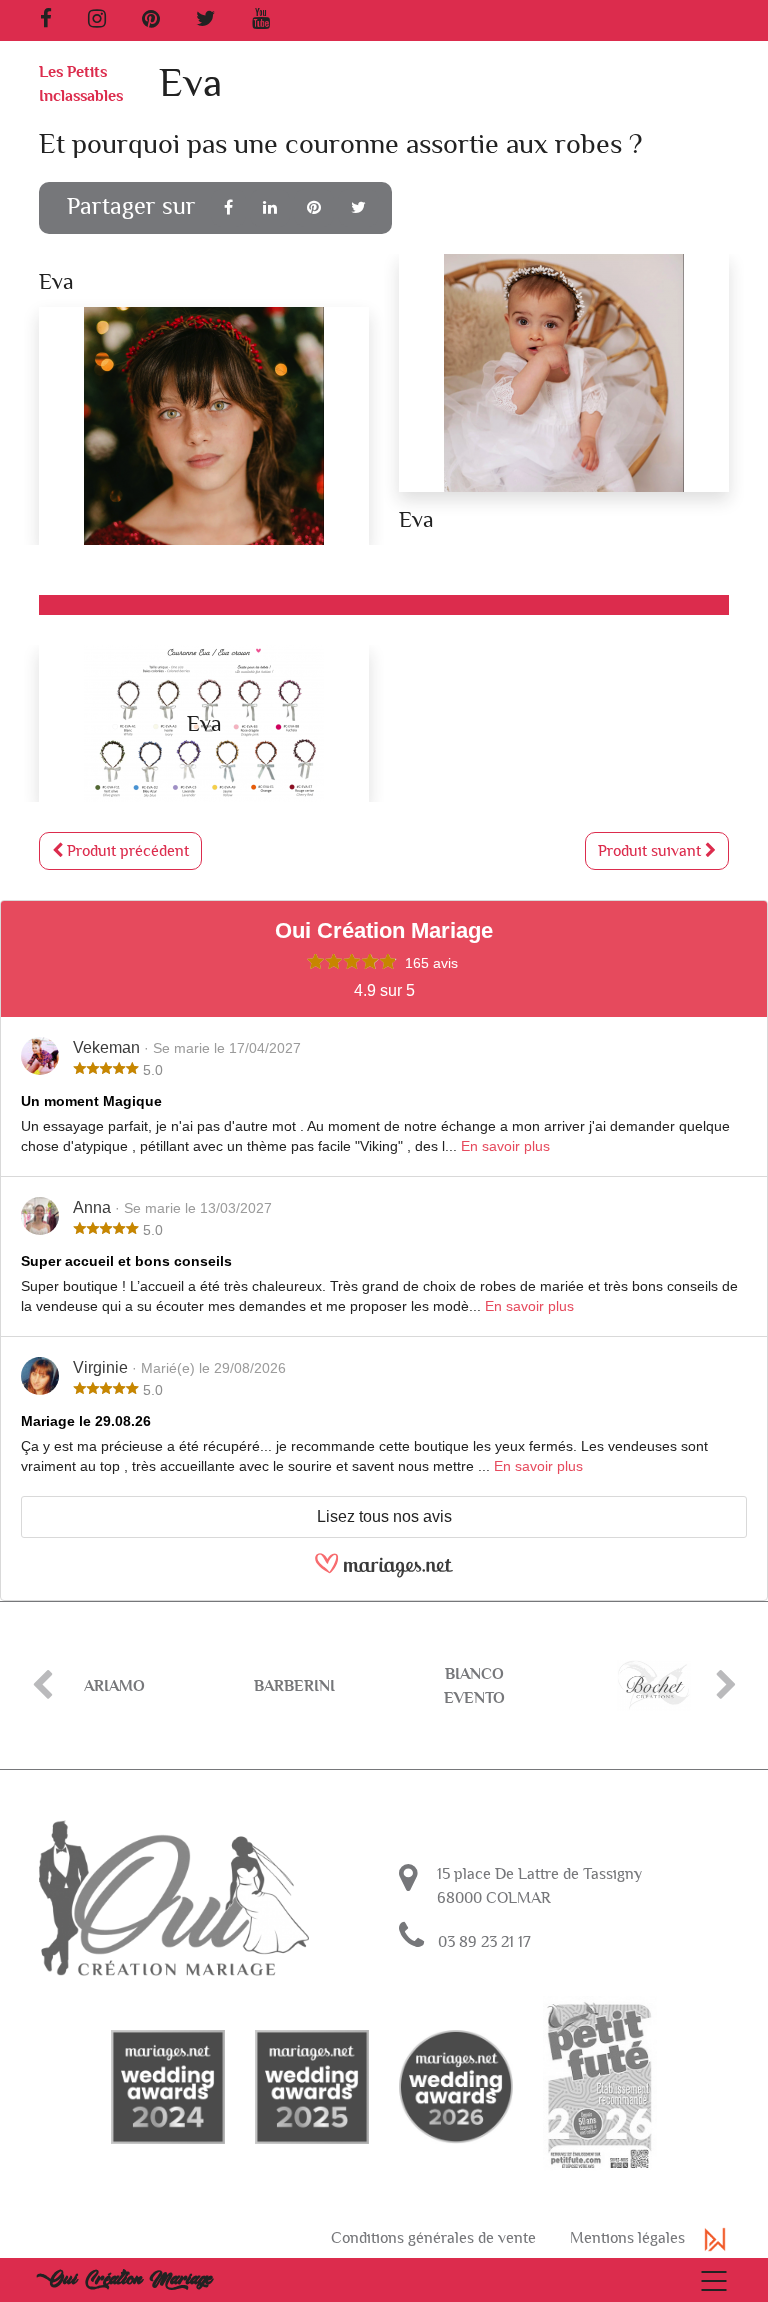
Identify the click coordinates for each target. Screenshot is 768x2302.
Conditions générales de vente (433, 2238)
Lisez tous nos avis (384, 1516)
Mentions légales (627, 2238)
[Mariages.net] (384, 1573)
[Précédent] (42, 1685)
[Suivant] (726, 1685)
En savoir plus (505, 1146)
